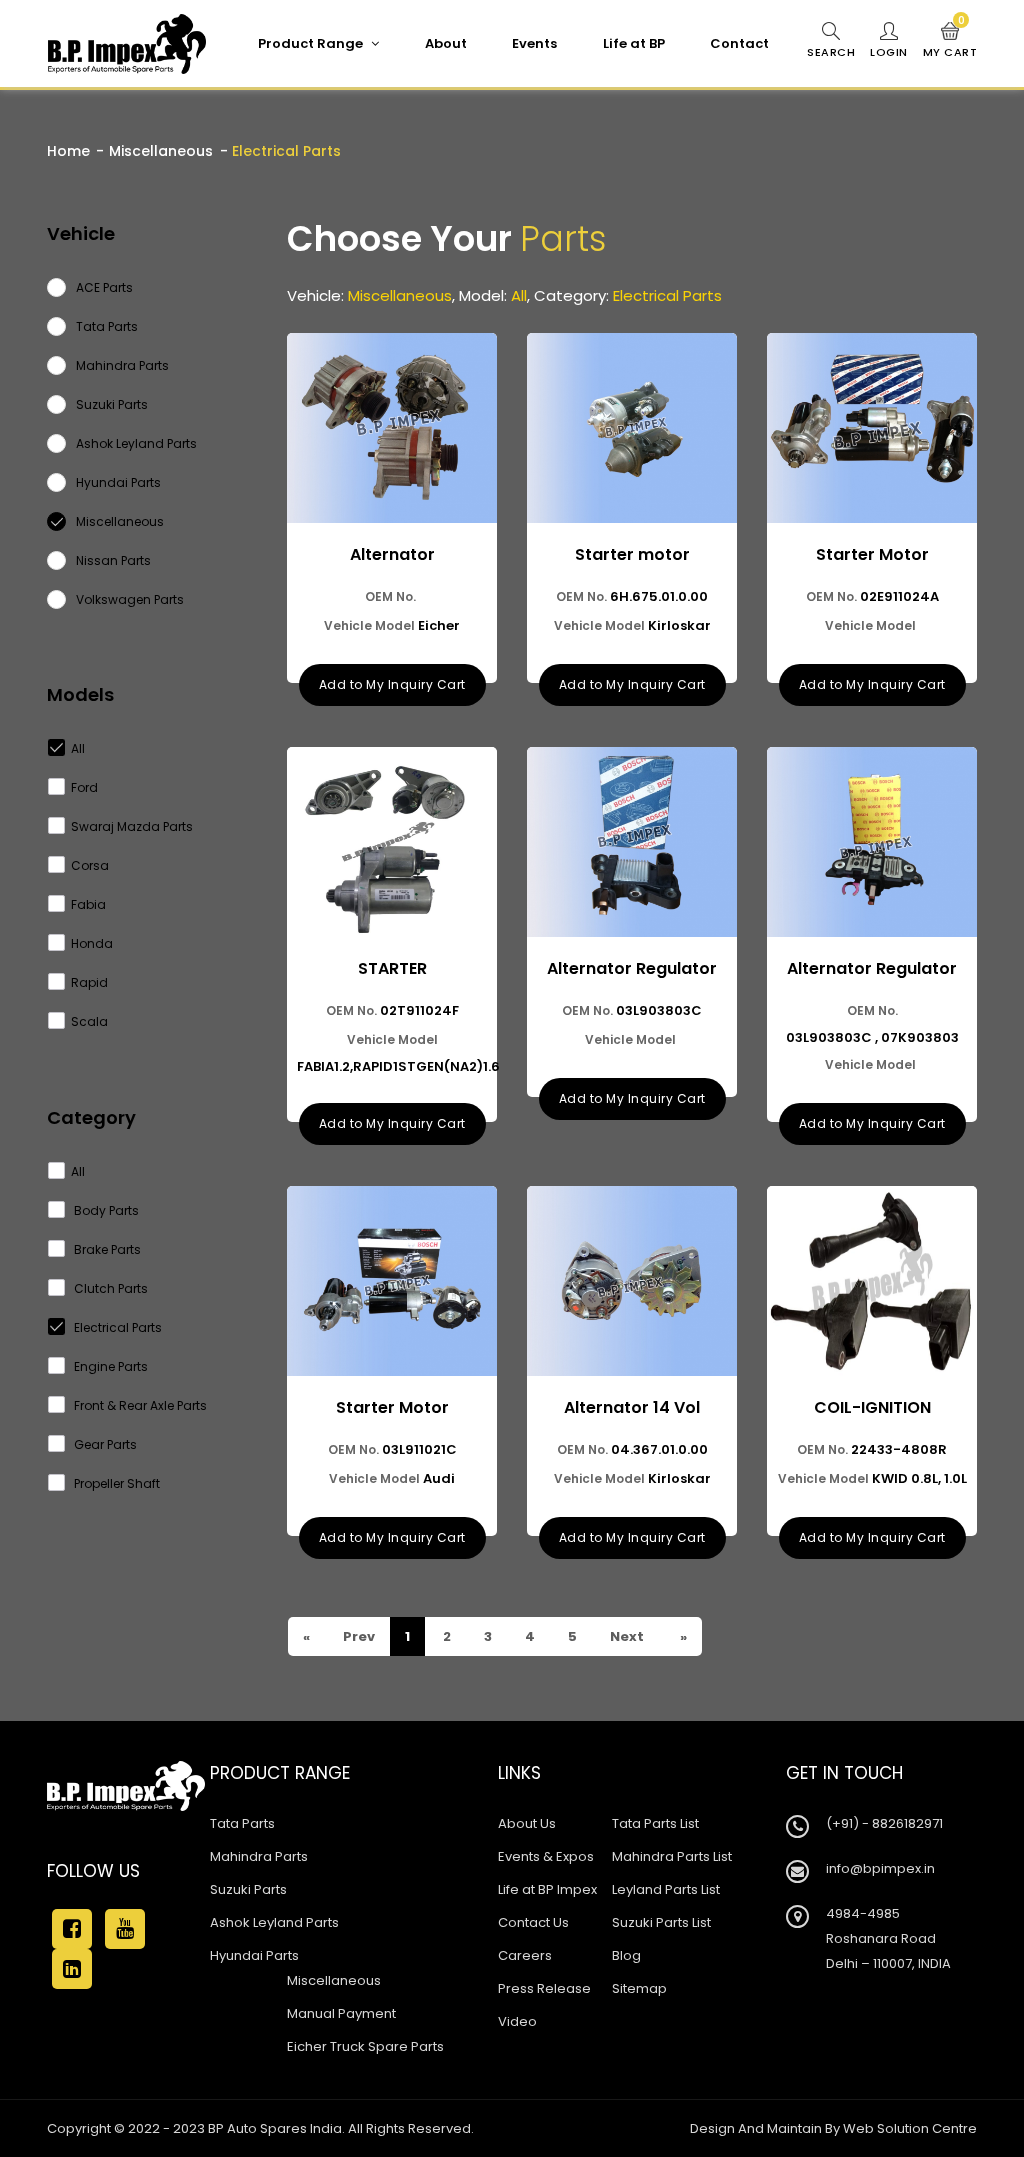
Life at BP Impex (547, 1889)
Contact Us (533, 1922)
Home (68, 151)
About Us (527, 1823)
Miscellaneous (161, 151)
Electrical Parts (116, 1327)
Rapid (89, 982)
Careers (525, 1955)
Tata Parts (242, 1823)
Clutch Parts (109, 1288)
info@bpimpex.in (880, 1868)
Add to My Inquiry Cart (392, 684)
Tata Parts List (655, 1823)
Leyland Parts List (666, 1889)
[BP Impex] (127, 44)
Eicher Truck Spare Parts (365, 2046)
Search (831, 52)
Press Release (544, 1988)
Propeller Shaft (115, 1483)
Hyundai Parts (254, 1955)
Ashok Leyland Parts (274, 1922)
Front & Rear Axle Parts (139, 1405)
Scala (89, 1021)
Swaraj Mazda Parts (132, 826)
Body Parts (105, 1210)
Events (534, 43)
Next (625, 1636)
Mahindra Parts (259, 1856)
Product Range (312, 43)
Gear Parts (104, 1444)
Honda (92, 943)
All (78, 748)
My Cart (950, 41)
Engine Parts (109, 1366)
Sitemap (639, 1988)
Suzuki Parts (248, 1889)
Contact (739, 43)
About (446, 43)
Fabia (88, 904)
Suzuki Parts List (661, 1922)
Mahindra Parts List (672, 1856)
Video (517, 2021)
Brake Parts (106, 1249)
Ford (84, 787)
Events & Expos (546, 1856)
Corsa (90, 865)
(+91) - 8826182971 (884, 1823)
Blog (626, 1955)
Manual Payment (341, 2013)
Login (889, 52)
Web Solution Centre (910, 2128)
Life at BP (634, 43)
